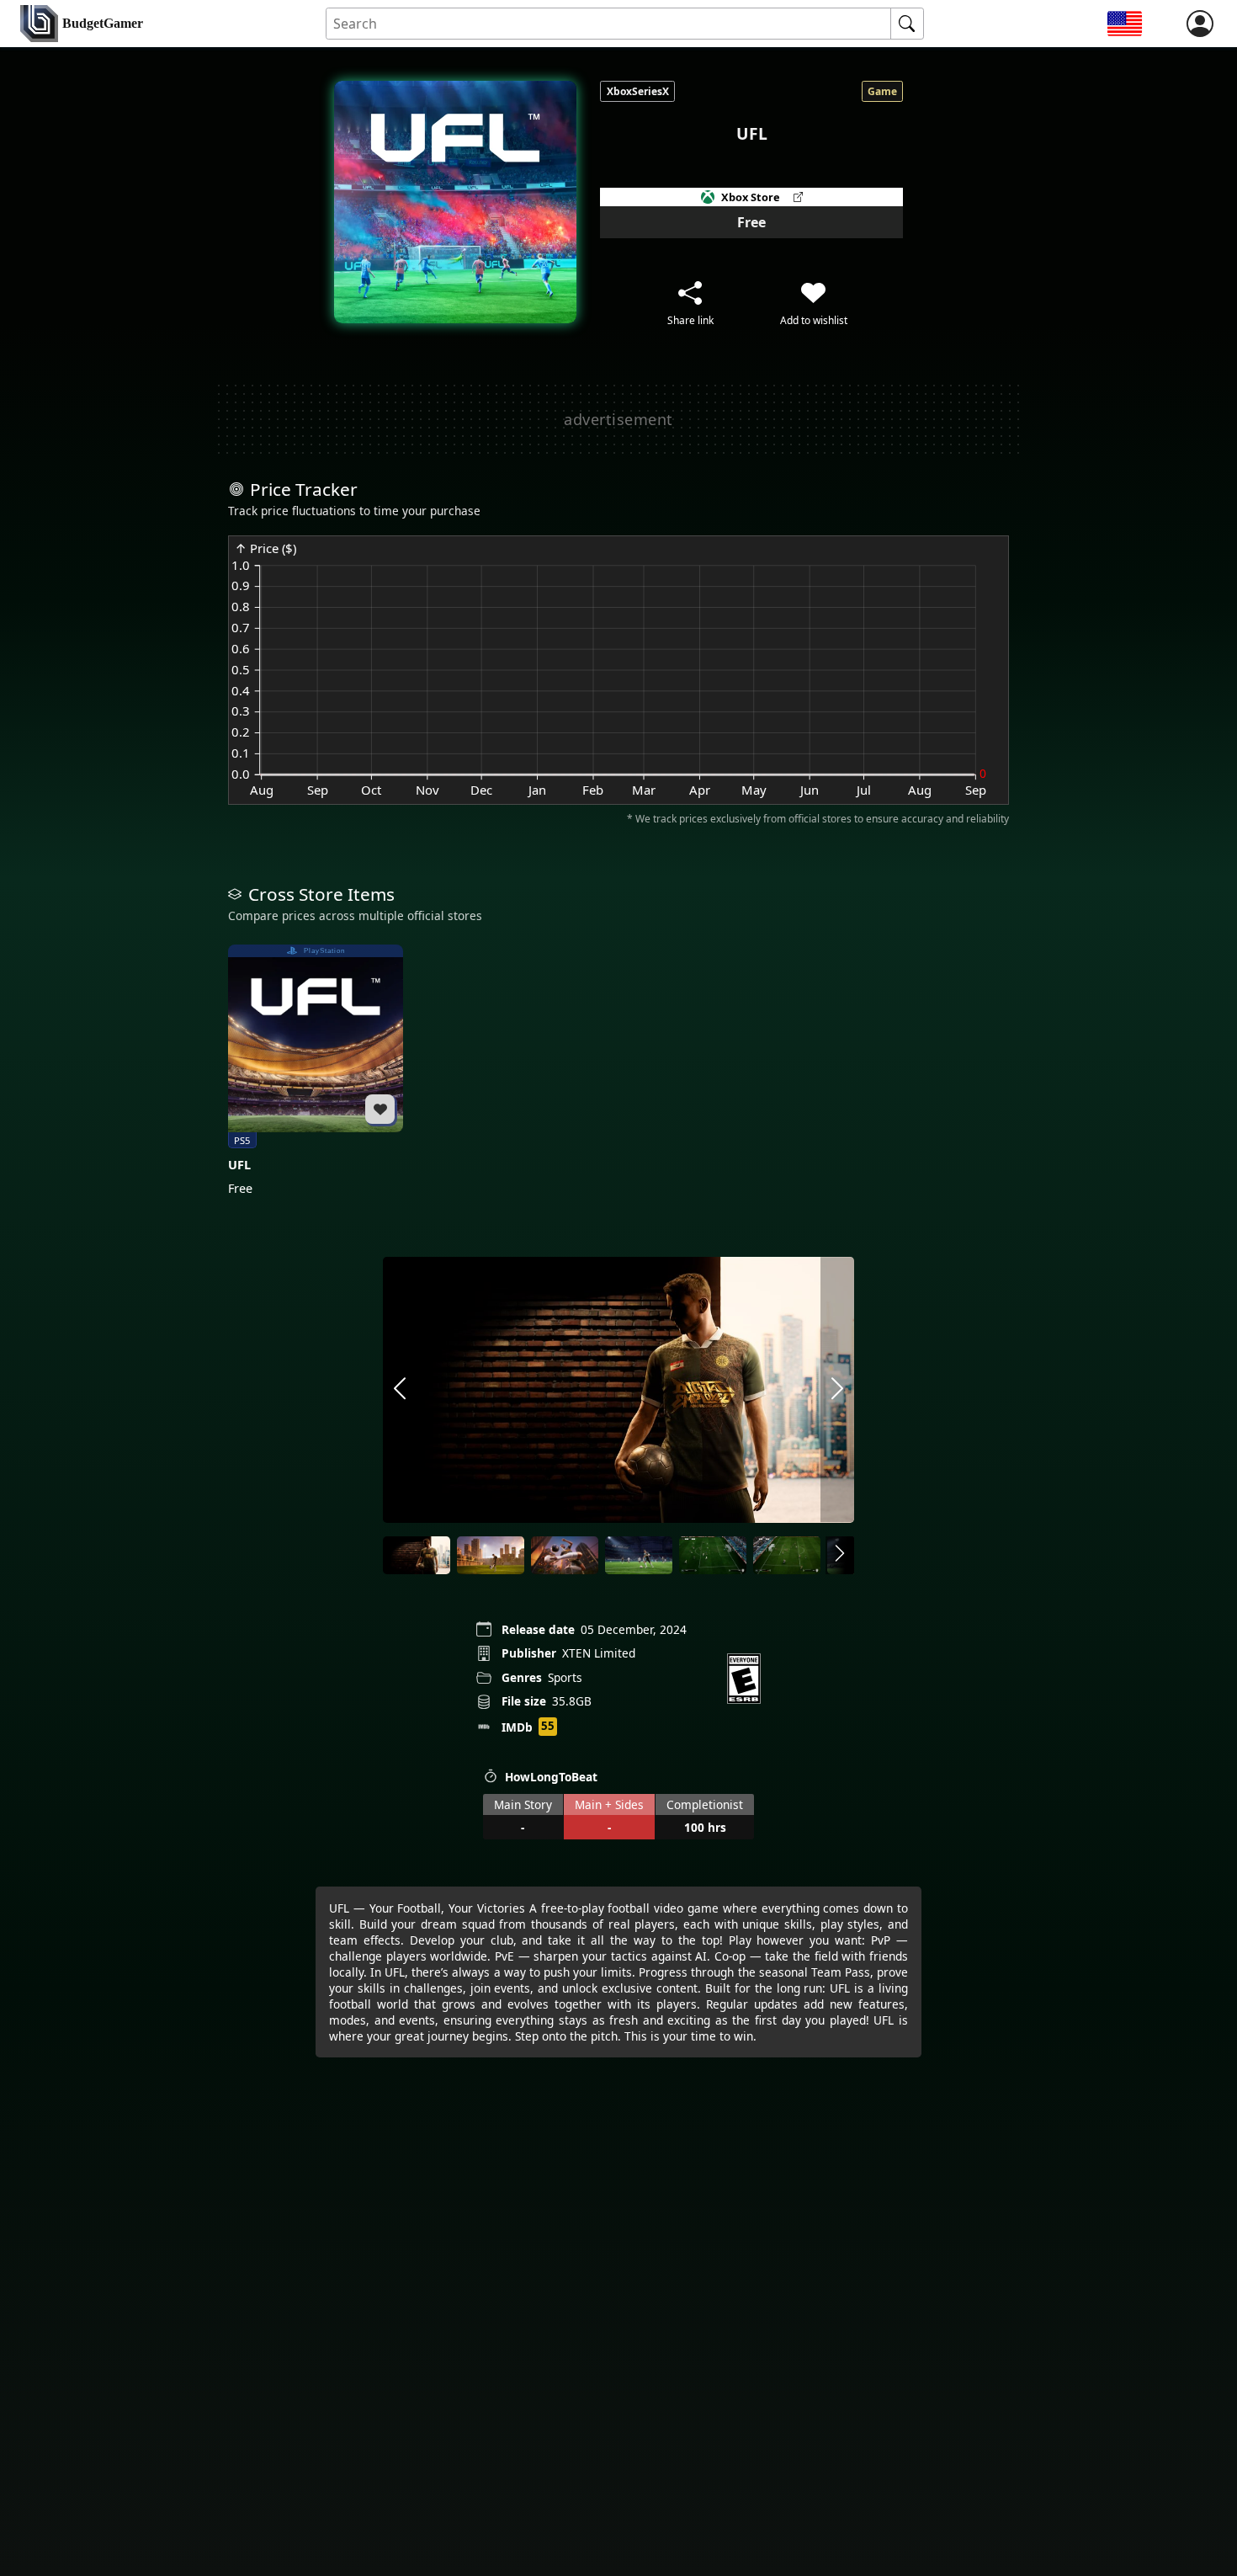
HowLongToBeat (551, 1777)
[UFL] (316, 1071)
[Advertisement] (618, 419)
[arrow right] (837, 1389)
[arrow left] (400, 1389)
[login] (1200, 24)
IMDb (517, 1727)
